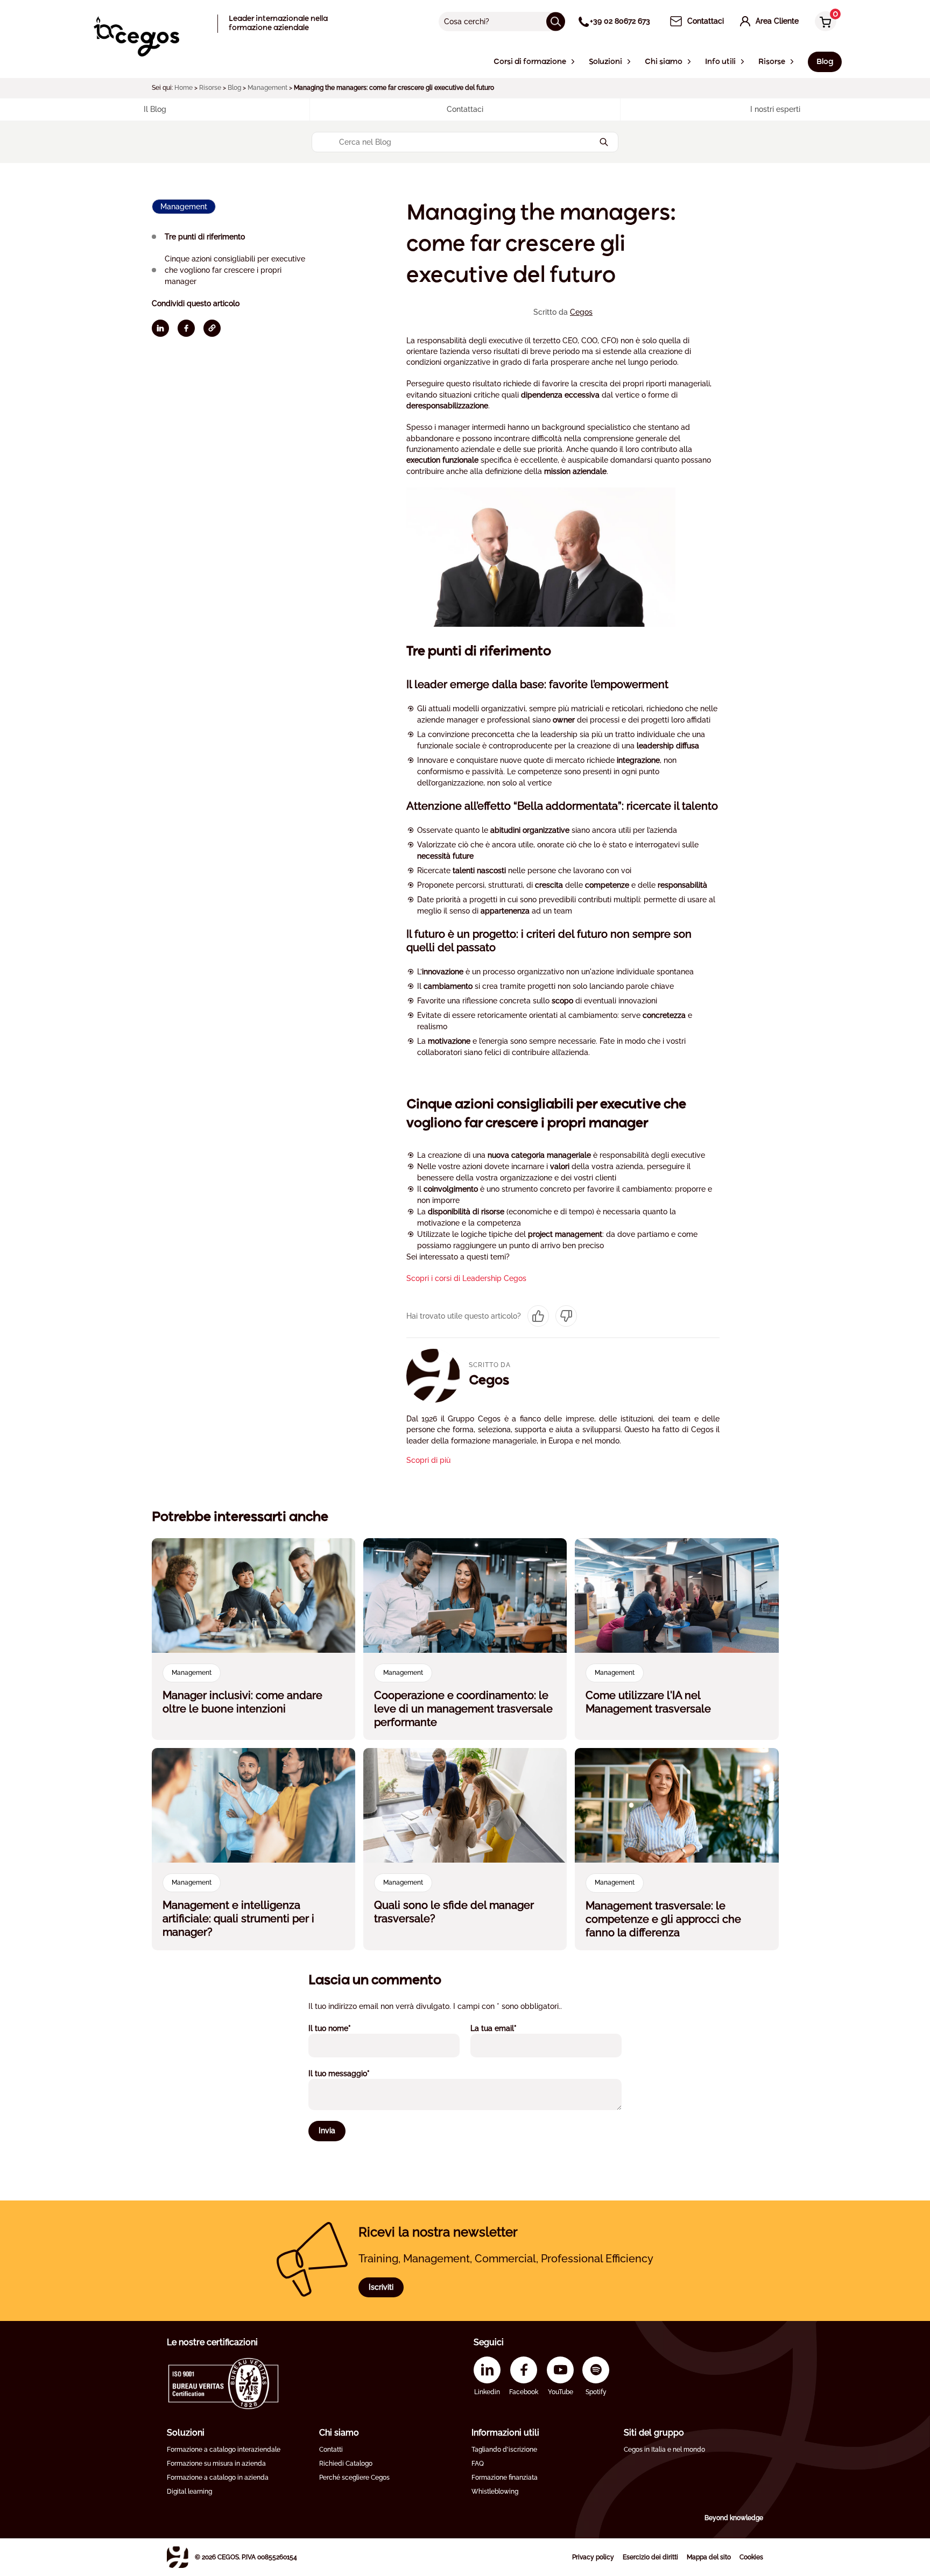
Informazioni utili (505, 2433)
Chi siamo (339, 2433)
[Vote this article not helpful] (566, 1316)
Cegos (581, 312)
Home (184, 88)
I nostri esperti (775, 109)
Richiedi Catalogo (346, 2464)
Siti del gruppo (654, 2433)
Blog (234, 88)
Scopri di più (428, 1460)
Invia (327, 2131)
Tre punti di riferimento (205, 237)
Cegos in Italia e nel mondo (664, 2450)
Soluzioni (186, 2433)
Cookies (751, 2557)
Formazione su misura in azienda (216, 2464)
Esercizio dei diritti (650, 2557)
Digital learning (189, 2492)
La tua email (508, 2028)
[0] (823, 22)
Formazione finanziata (505, 2478)
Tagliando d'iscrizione (504, 2450)
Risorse (210, 88)
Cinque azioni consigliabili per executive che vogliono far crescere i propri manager (235, 270)
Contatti (331, 2450)
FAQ (478, 2464)
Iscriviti (381, 2287)
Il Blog (155, 109)
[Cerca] (556, 21)
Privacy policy (593, 2557)
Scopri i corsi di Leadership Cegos (466, 1278)
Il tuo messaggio (354, 2073)
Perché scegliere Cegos (354, 2478)
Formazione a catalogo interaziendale (224, 2450)
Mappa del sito (709, 2557)
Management (267, 88)
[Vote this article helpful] (538, 1316)
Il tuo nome (344, 2028)
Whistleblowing (495, 2492)
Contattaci (465, 109)
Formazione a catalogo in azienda (218, 2478)
